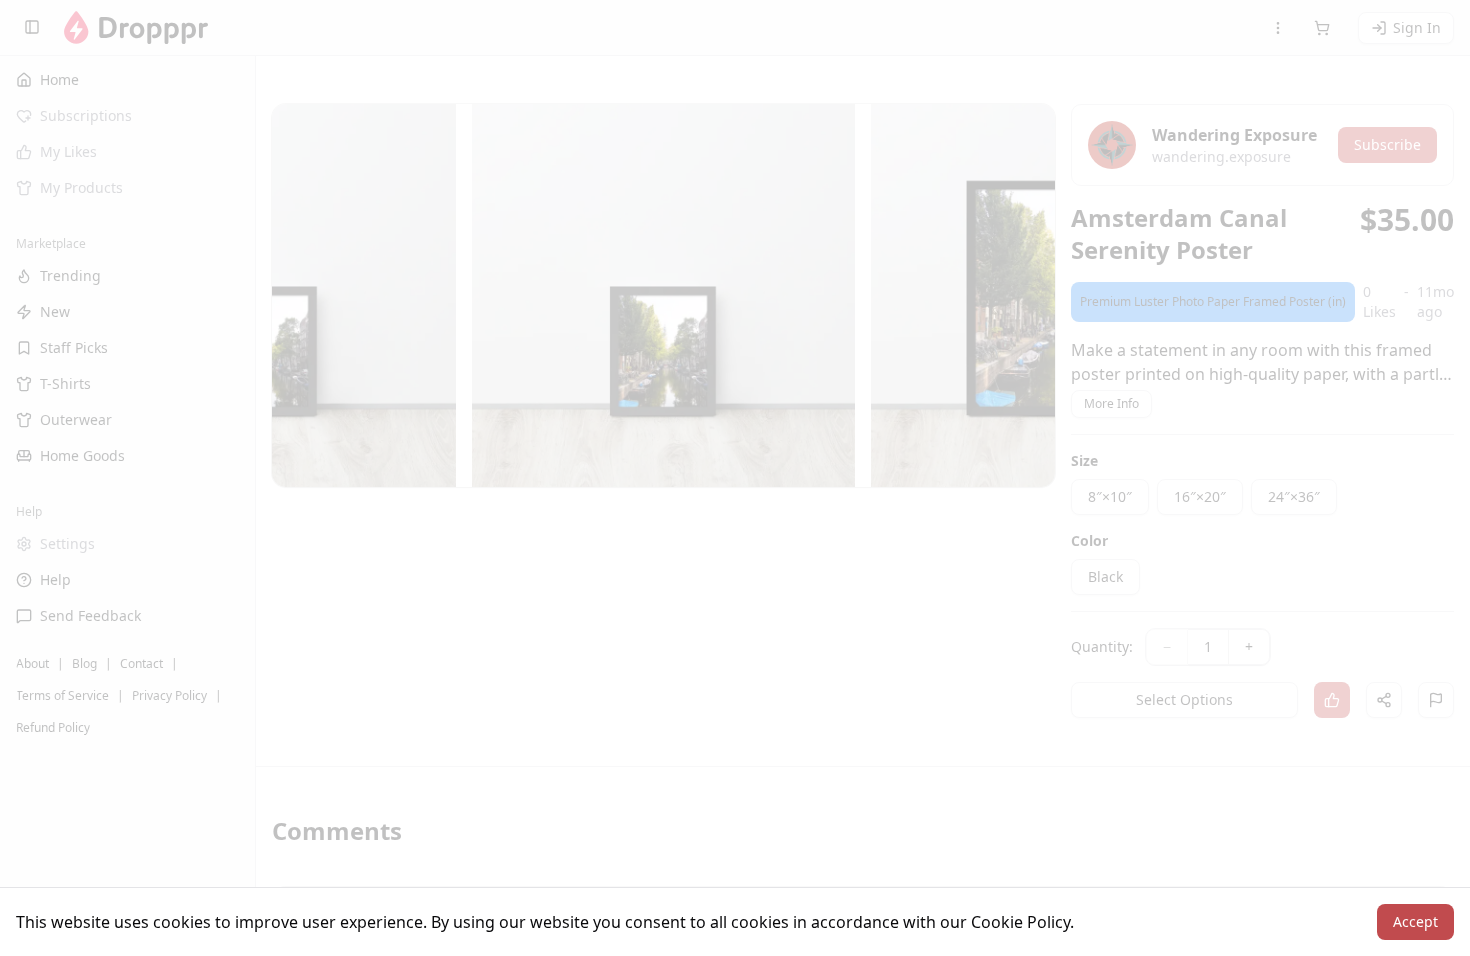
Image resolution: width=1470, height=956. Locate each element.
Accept (1415, 921)
